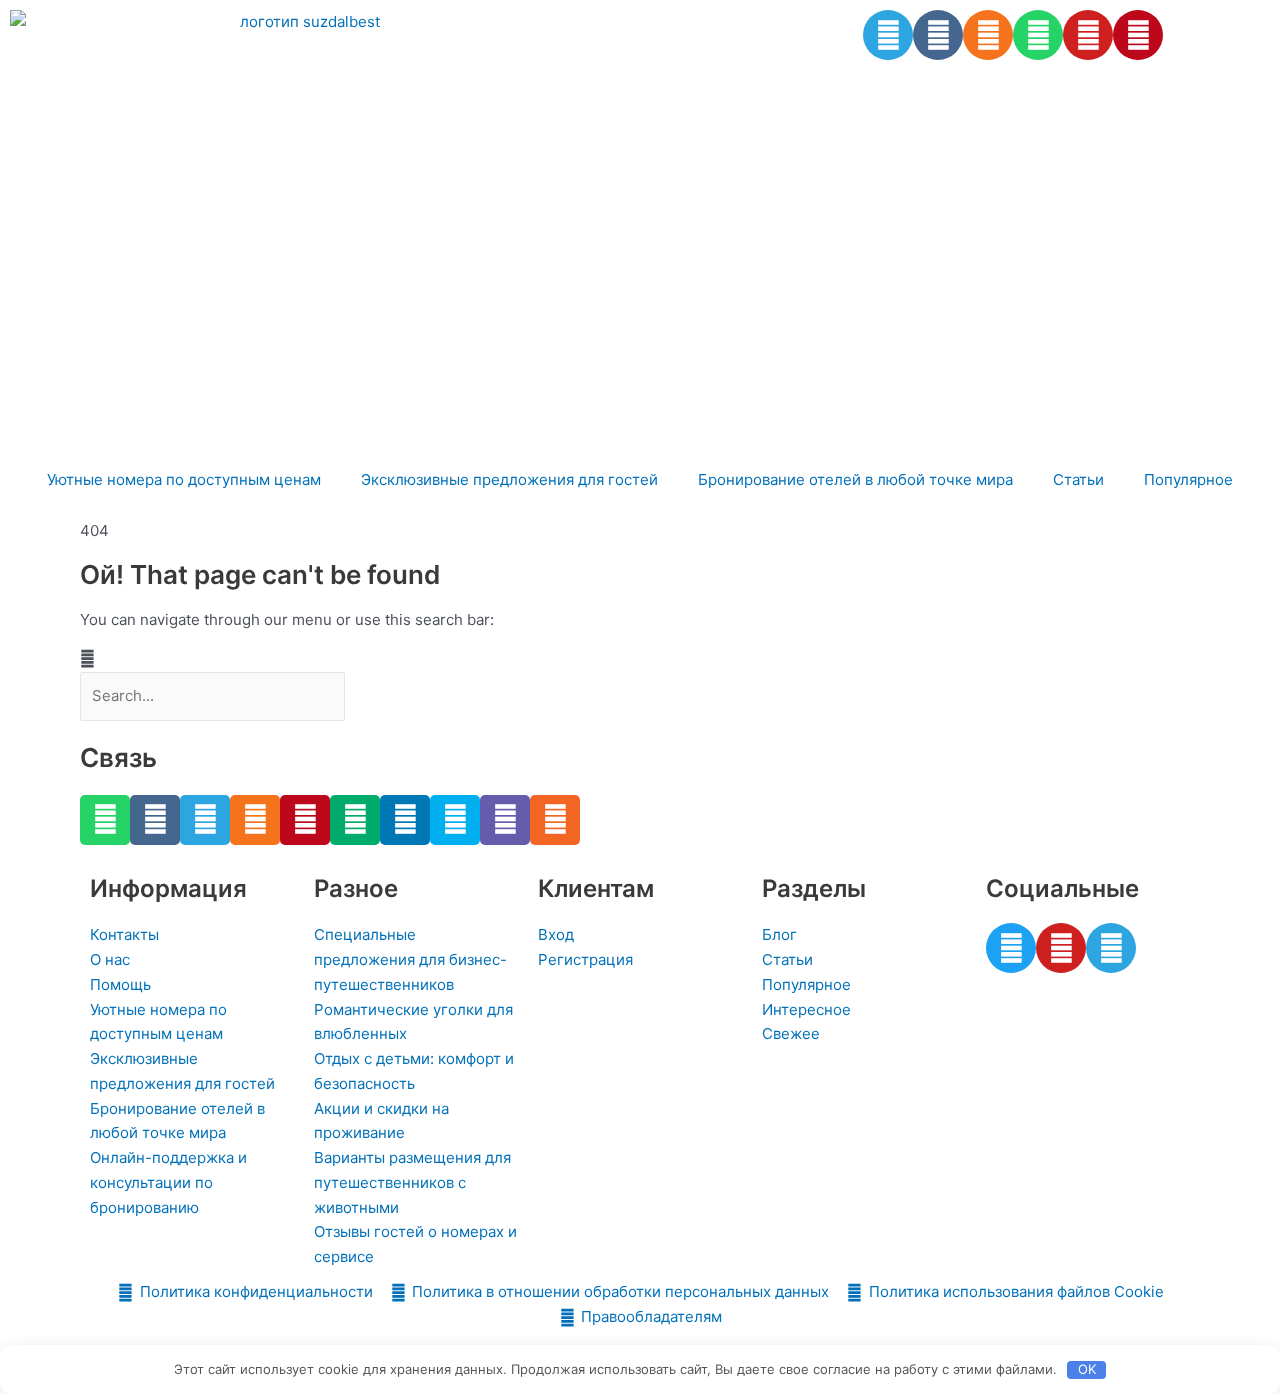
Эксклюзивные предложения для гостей (509, 479)
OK (1087, 1369)
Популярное (1188, 479)
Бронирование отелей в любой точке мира (855, 479)
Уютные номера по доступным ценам (184, 479)
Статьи (1078, 479)
